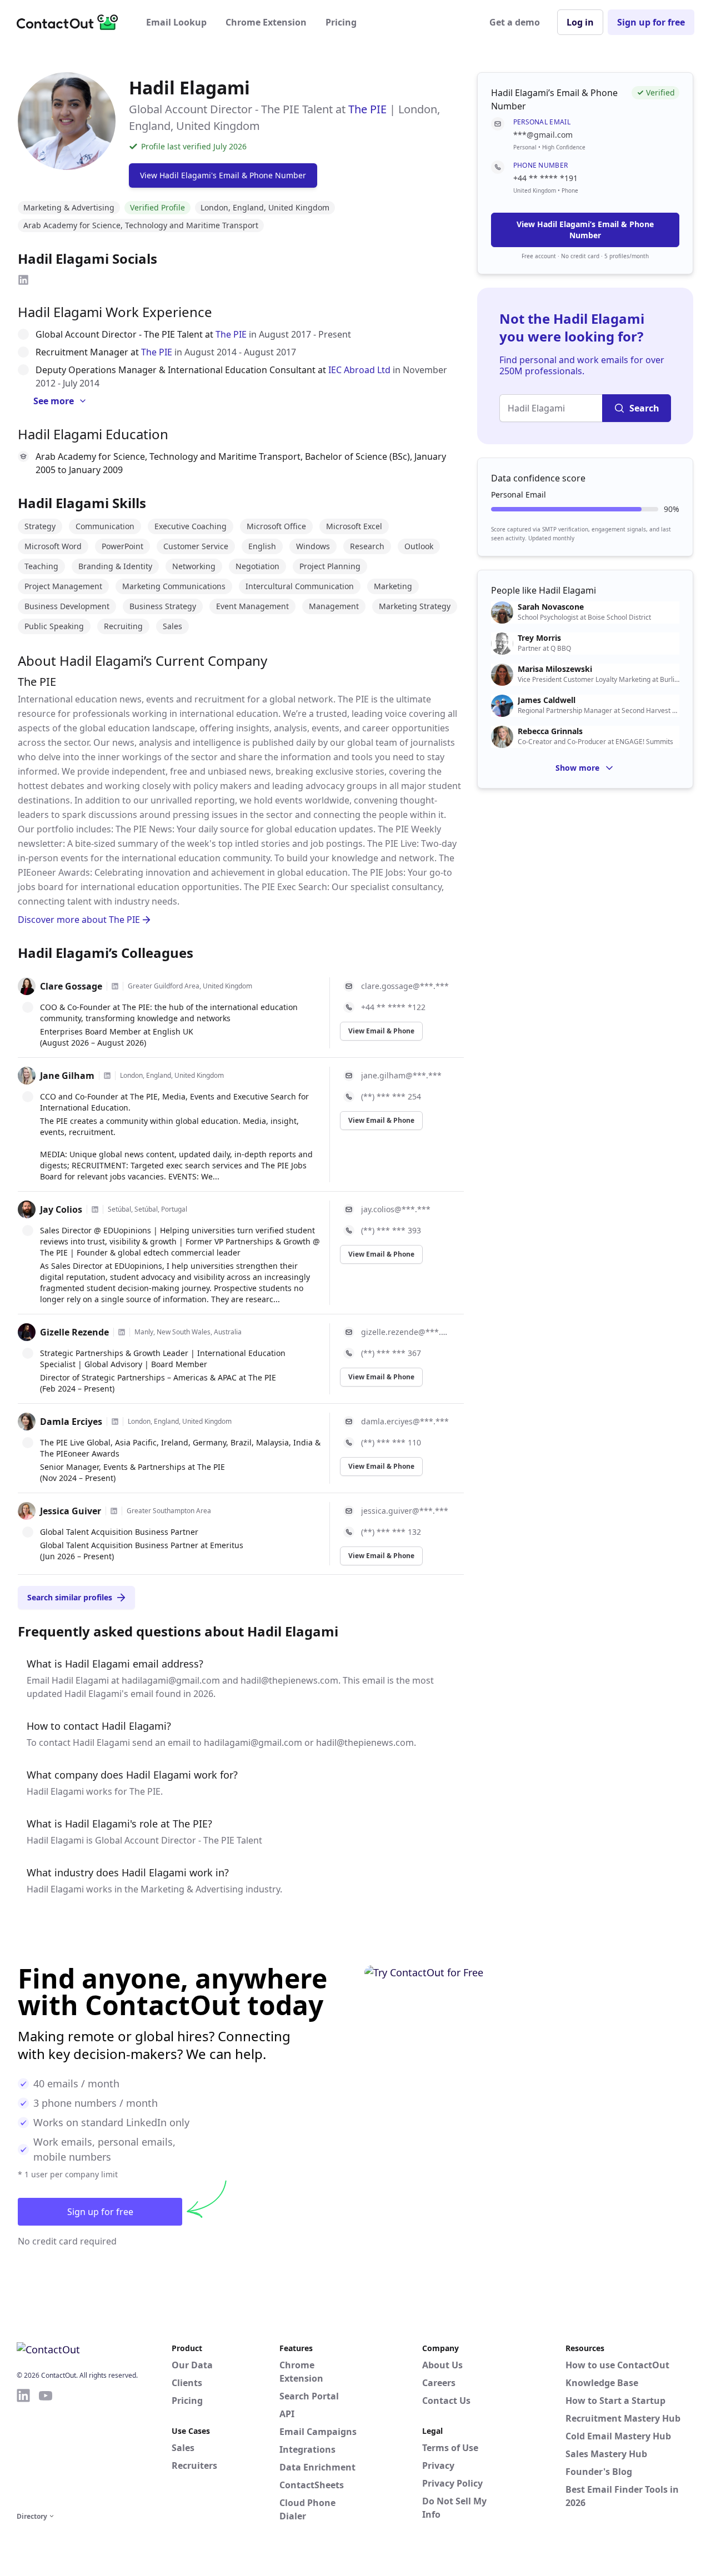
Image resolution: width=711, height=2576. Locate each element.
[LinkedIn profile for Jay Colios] (95, 1209)
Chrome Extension (266, 22)
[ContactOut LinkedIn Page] (23, 2448)
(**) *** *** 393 (391, 1230)
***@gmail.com (543, 135)
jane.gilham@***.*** (401, 1075)
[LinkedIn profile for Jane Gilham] (107, 1076)
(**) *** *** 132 (391, 1532)
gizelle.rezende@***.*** (406, 1332)
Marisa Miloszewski (555, 669)
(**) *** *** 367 (391, 1353)
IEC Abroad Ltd (359, 370)
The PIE (367, 109)
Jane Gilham (67, 1076)
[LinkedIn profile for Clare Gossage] (115, 986)
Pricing (341, 22)
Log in (580, 22)
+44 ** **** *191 (545, 178)
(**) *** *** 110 (391, 1442)
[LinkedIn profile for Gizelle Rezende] (122, 1332)
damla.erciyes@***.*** (405, 1421)
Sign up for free (651, 22)
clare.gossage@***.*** (405, 986)
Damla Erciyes (71, 1422)
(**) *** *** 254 (391, 1096)
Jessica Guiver (71, 1511)
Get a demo (515, 22)
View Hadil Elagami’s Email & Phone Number (585, 230)
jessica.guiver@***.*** (405, 1511)
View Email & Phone (381, 1031)
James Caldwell (547, 700)
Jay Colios (61, 1209)
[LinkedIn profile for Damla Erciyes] (115, 1422)
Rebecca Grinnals (550, 731)
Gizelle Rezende (74, 1332)
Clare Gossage (71, 986)
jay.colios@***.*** (396, 1209)
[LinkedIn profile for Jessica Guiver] (114, 1511)
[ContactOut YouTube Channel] (46, 2448)
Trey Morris (539, 638)
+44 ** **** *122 (393, 1007)
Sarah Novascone (551, 607)
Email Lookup (176, 22)
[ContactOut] (71, 22)
